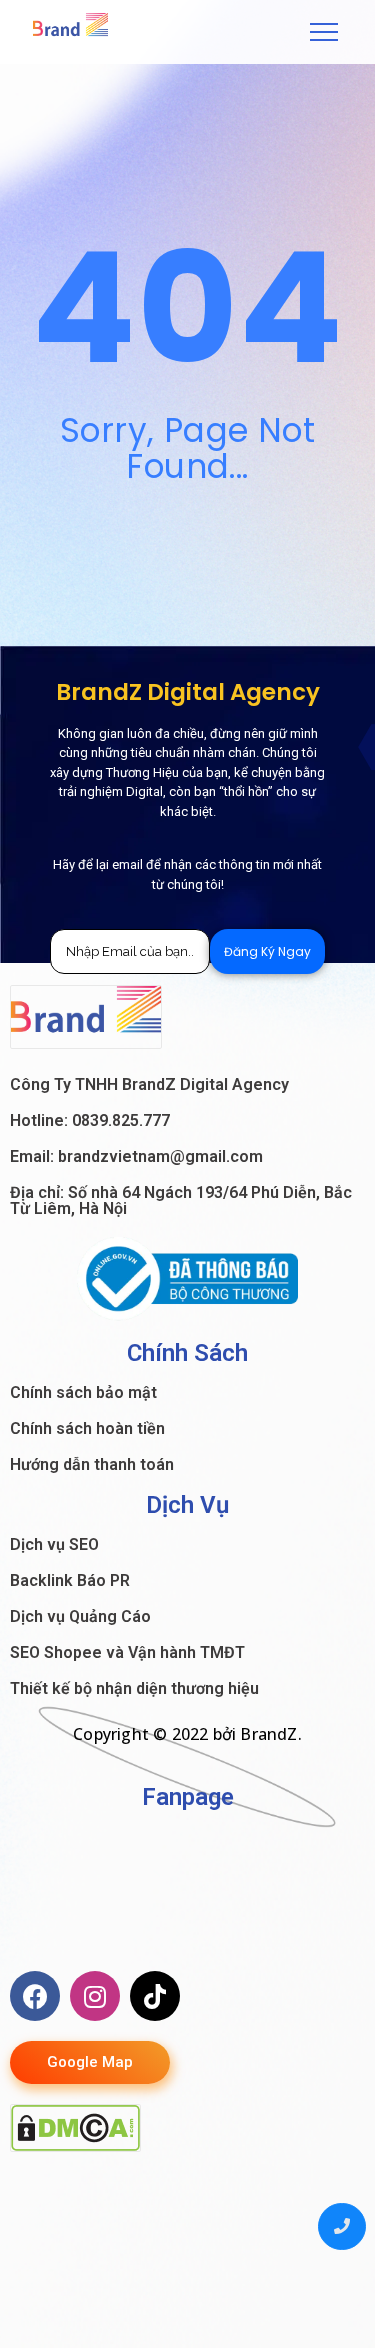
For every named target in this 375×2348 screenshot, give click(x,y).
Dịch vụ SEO (54, 1544)
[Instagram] (95, 1996)
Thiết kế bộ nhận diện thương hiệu (134, 1688)
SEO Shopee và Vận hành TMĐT (127, 1652)
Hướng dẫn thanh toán (92, 1464)
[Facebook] (35, 1996)
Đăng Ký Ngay (267, 951)
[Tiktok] (155, 1996)
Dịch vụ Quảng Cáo (80, 1616)
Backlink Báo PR (70, 1580)
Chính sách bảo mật (83, 1392)
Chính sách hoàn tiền (87, 1428)
